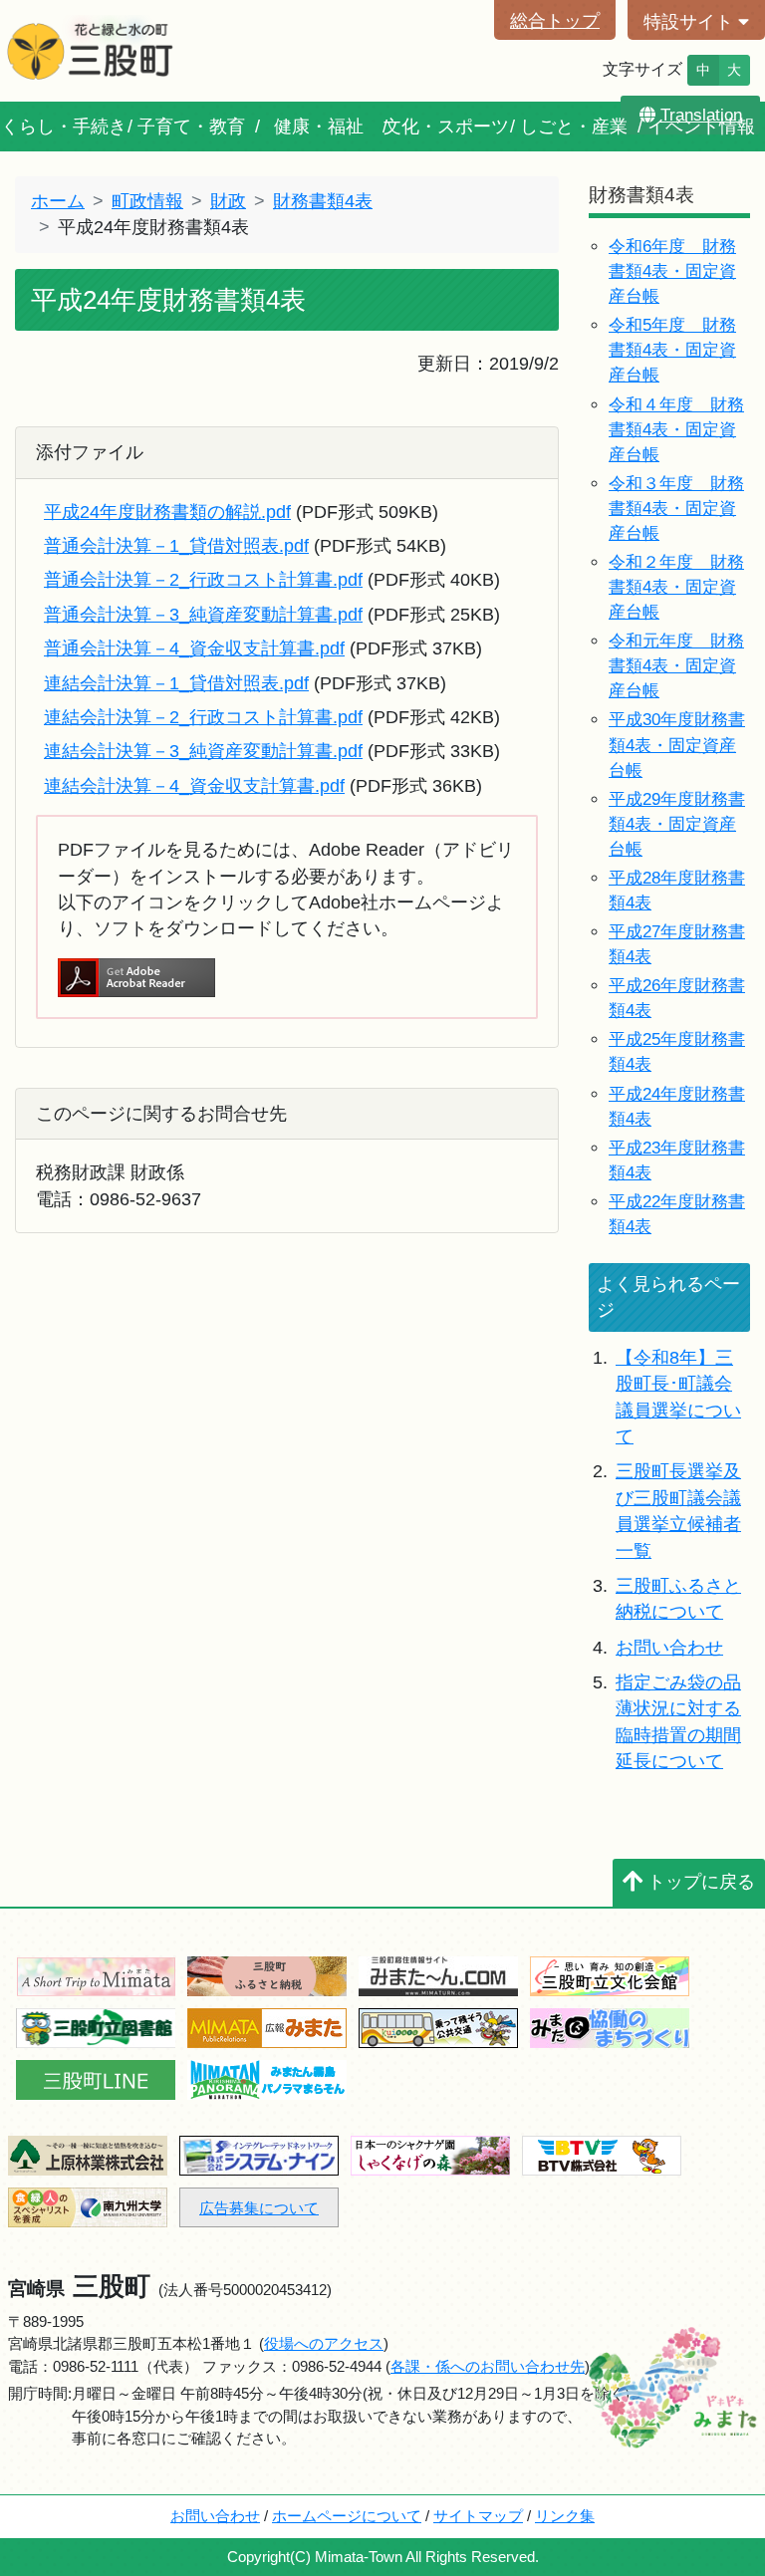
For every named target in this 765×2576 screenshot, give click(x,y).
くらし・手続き (64, 127)
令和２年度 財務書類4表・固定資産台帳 (676, 587)
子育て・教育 (191, 127)
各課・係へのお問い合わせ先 (488, 2366)
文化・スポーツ (446, 127)
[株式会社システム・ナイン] (259, 2154)
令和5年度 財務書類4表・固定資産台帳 (672, 350)
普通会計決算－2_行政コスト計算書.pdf (203, 580)
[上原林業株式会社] (88, 2154)
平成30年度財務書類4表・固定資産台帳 (677, 745)
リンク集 (565, 2516)
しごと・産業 (574, 127)
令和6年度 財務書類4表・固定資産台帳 (672, 271)
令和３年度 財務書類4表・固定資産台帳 (676, 509)
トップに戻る (701, 1882)
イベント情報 (701, 127)
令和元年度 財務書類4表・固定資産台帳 (676, 666)
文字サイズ (642, 69)
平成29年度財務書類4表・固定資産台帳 (677, 824)
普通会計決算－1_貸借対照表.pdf (176, 546)
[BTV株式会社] (602, 2154)
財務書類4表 (323, 201)
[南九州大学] (88, 2206)
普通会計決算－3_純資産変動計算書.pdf (203, 615)
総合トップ (555, 21)
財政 (228, 201)
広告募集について (259, 2208)
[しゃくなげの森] (430, 2154)
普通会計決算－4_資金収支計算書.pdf (194, 648)
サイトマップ (478, 2516)
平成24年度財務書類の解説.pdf (167, 512)
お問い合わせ (669, 1648)
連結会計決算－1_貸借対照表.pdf (176, 683)
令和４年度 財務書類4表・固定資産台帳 (676, 430)
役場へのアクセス (324, 2343)
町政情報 (147, 201)
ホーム (58, 201)
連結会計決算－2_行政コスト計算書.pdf (203, 717)
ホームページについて (347, 2516)
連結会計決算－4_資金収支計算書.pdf (194, 786)
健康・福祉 (319, 127)
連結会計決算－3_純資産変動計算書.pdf (203, 751)
